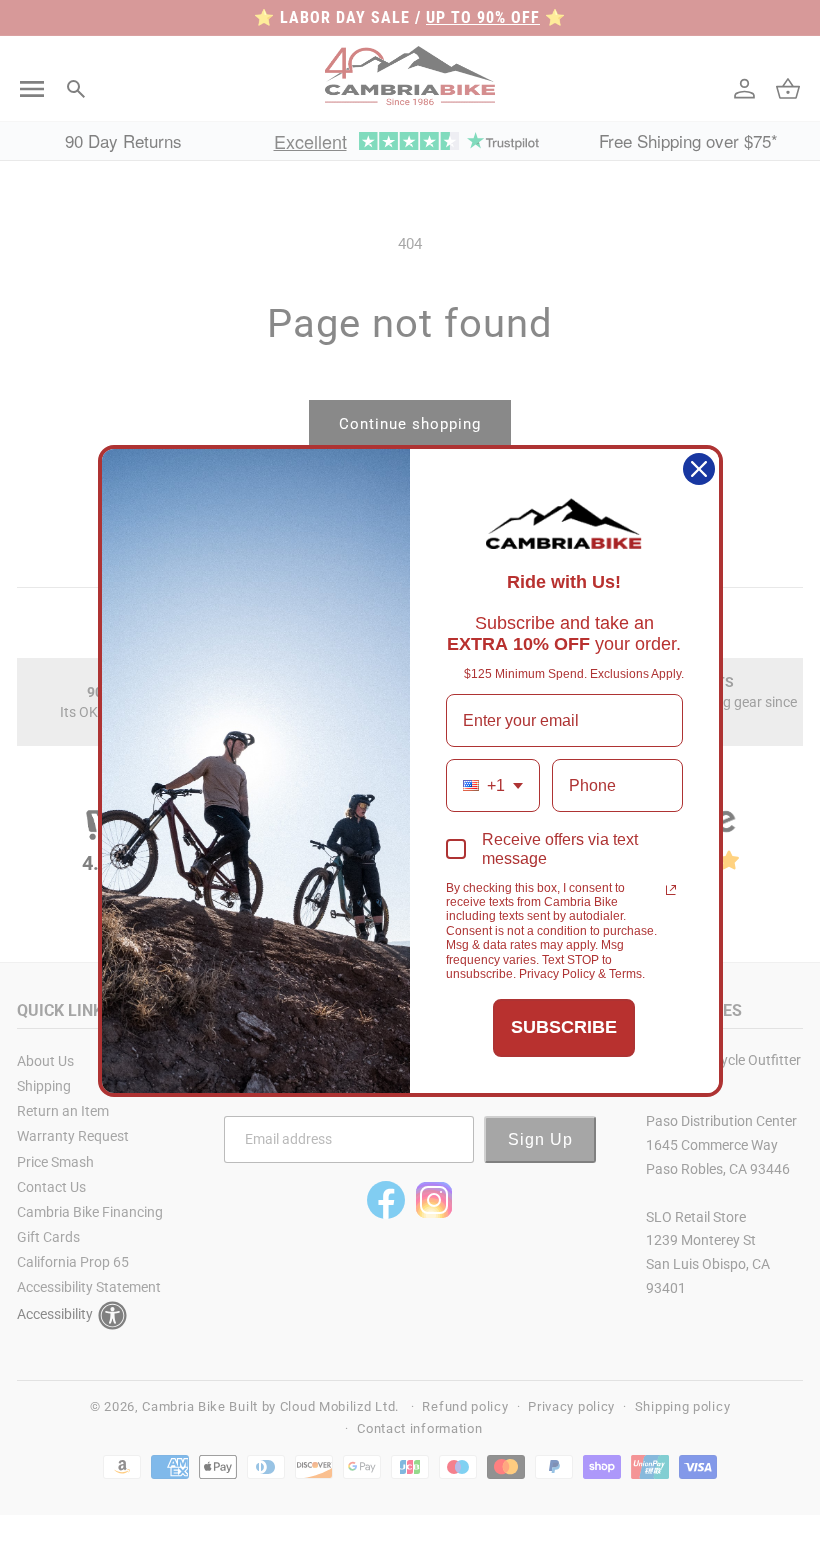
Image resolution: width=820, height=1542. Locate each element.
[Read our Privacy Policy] (671, 890)
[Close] (699, 469)
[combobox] (493, 785)
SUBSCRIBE (564, 1027)
